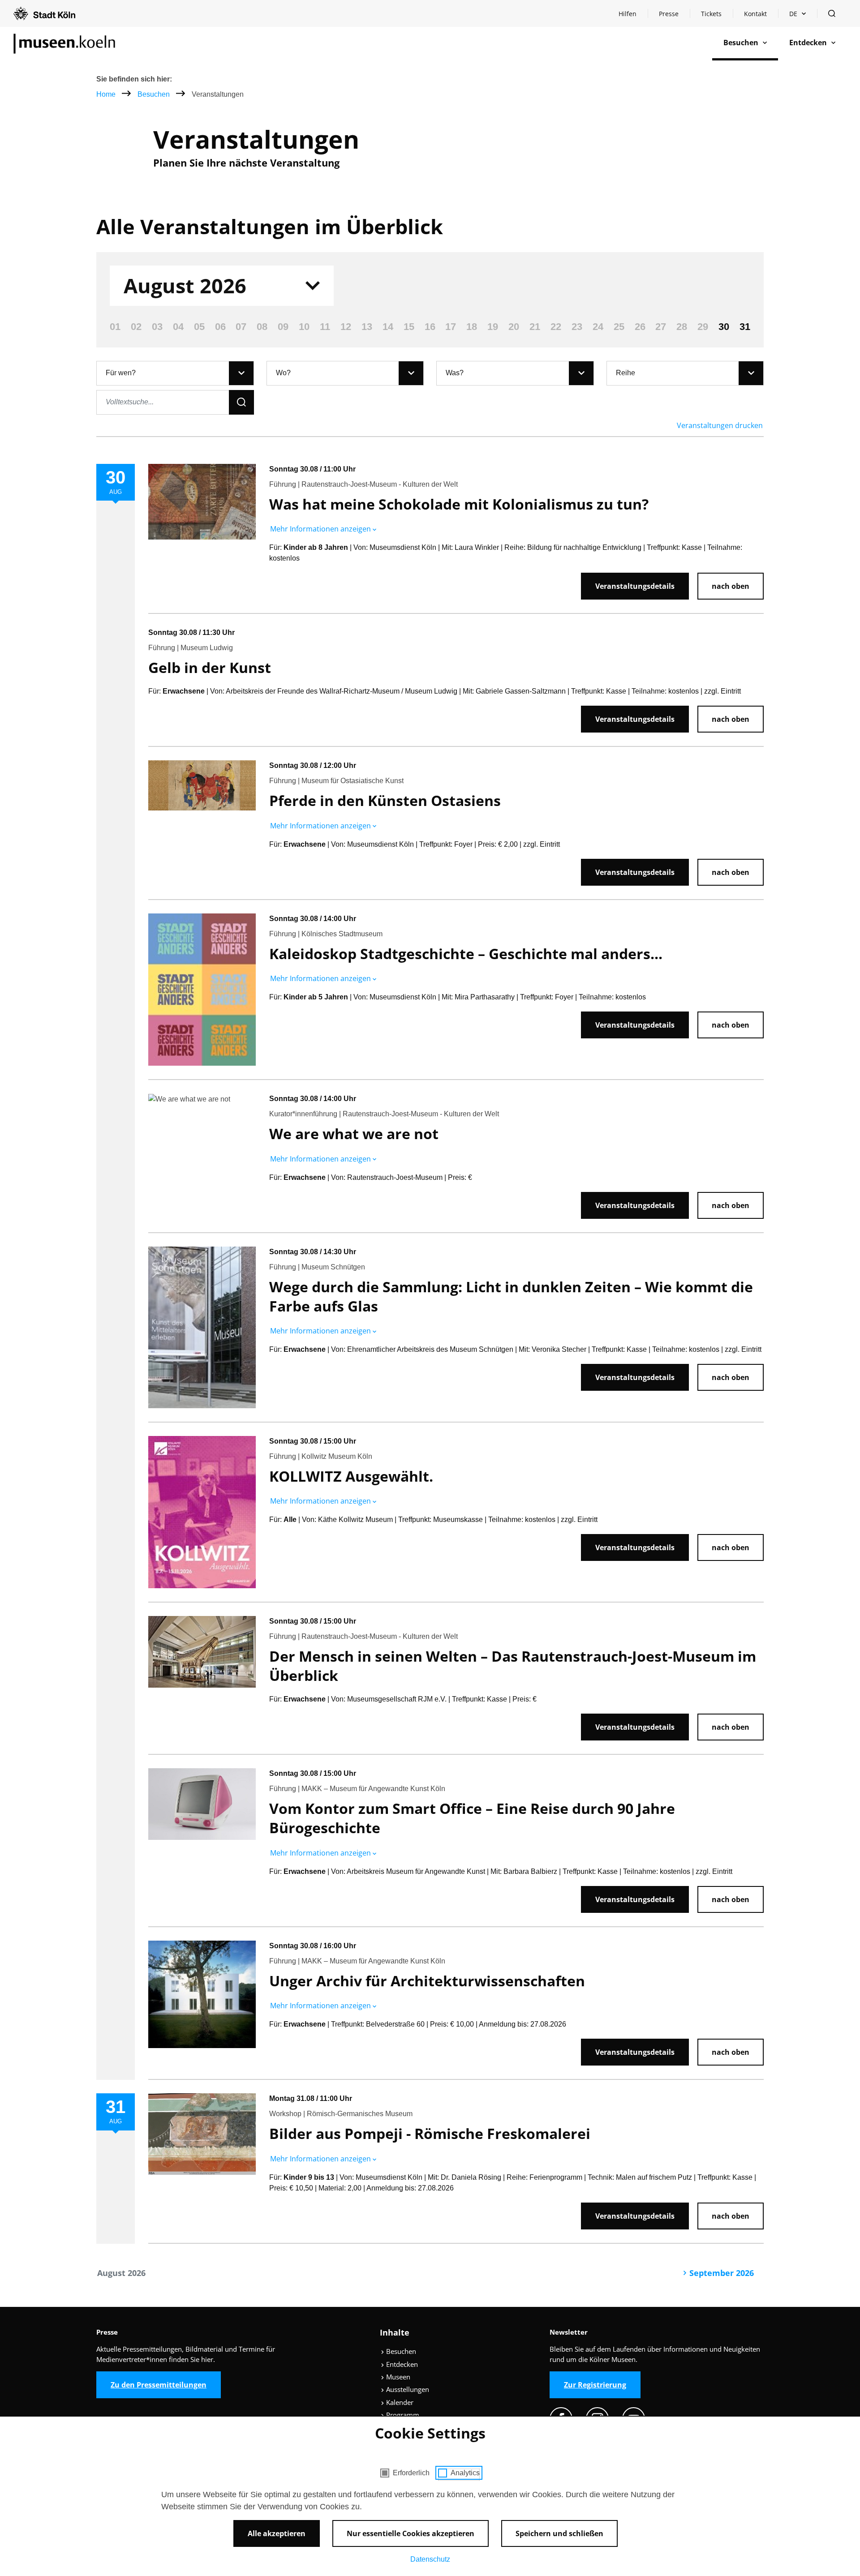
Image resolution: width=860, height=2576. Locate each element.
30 (724, 327)
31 (745, 327)
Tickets (711, 14)
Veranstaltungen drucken (720, 425)
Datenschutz (430, 2559)
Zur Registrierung (595, 2385)
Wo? (283, 373)
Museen (397, 2377)
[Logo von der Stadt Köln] (44, 13)
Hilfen (633, 16)
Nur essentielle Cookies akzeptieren (411, 2533)
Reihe (626, 373)
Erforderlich (411, 2473)
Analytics (465, 2473)
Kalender (399, 2402)
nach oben (731, 586)
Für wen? (121, 373)
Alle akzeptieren (277, 2533)
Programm (402, 2415)
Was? (455, 373)
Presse (669, 14)
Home (106, 94)
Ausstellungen (407, 2389)
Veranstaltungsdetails (635, 586)
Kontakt (755, 14)
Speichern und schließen (559, 2533)
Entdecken (401, 2364)
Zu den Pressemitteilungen (159, 2385)
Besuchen (155, 94)
